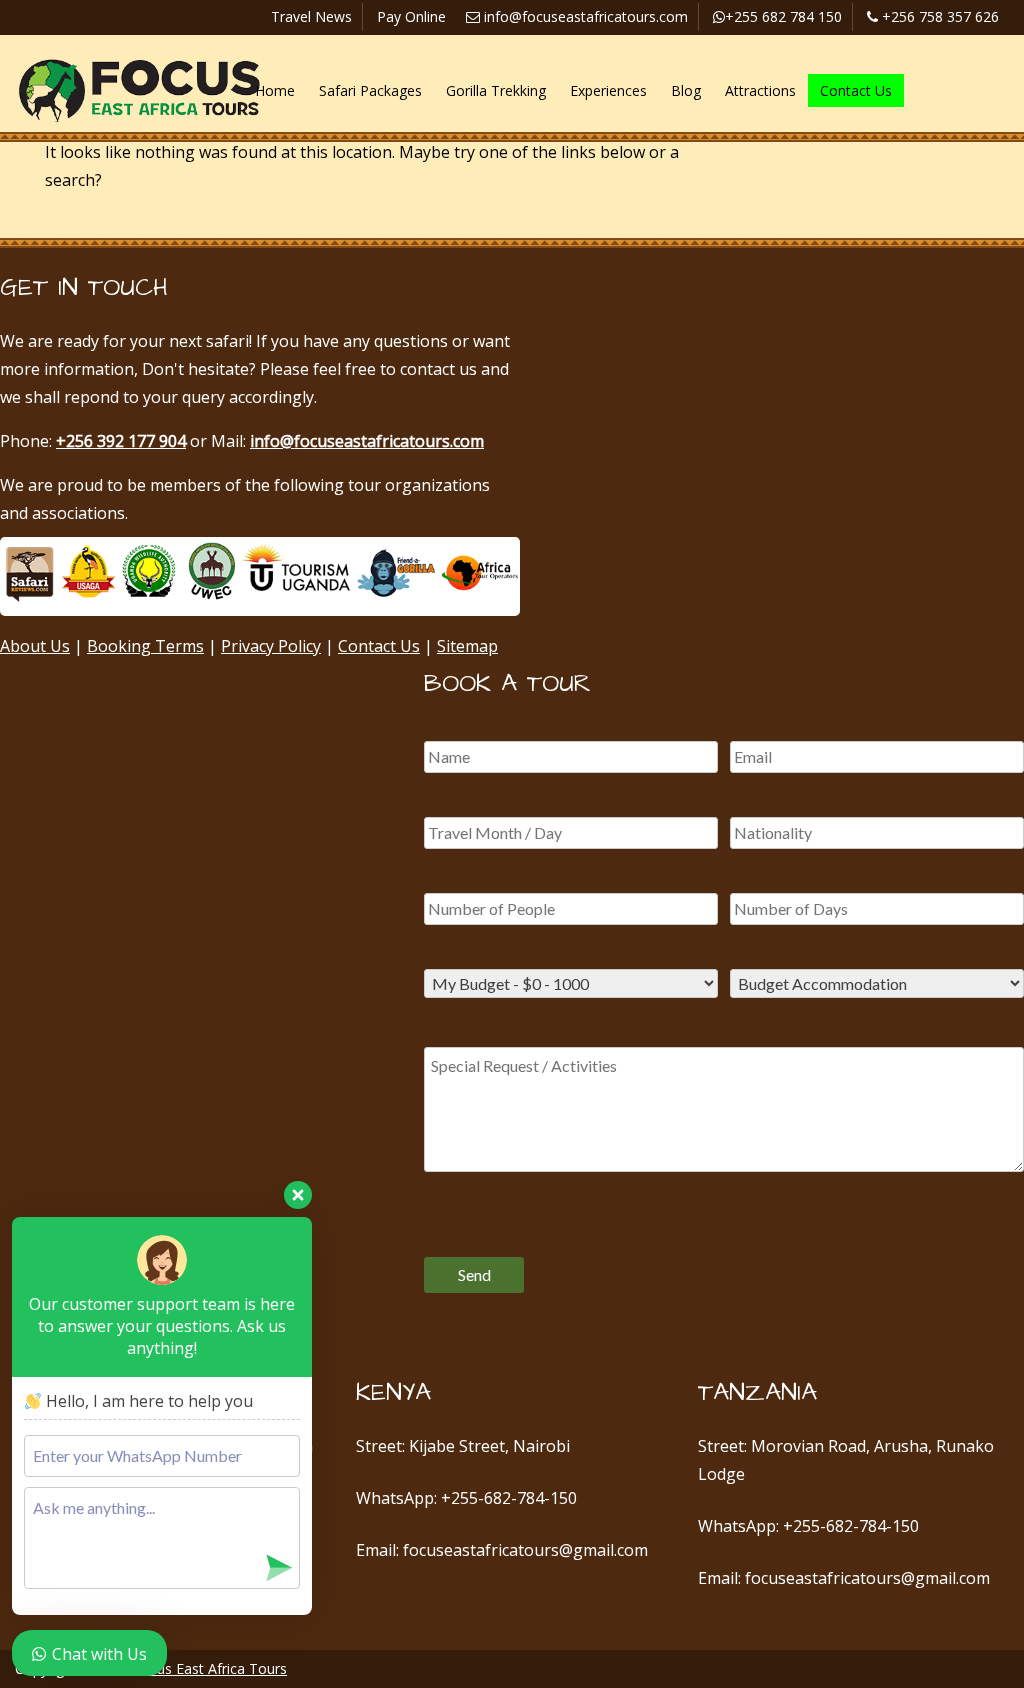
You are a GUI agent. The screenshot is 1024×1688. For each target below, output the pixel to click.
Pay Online (411, 16)
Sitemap (467, 646)
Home (275, 90)
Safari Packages (370, 90)
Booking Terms (145, 646)
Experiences (608, 90)
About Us (35, 646)
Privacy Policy (271, 646)
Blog (686, 90)
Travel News (311, 16)
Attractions (760, 90)
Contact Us (856, 90)
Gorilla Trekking (496, 90)
